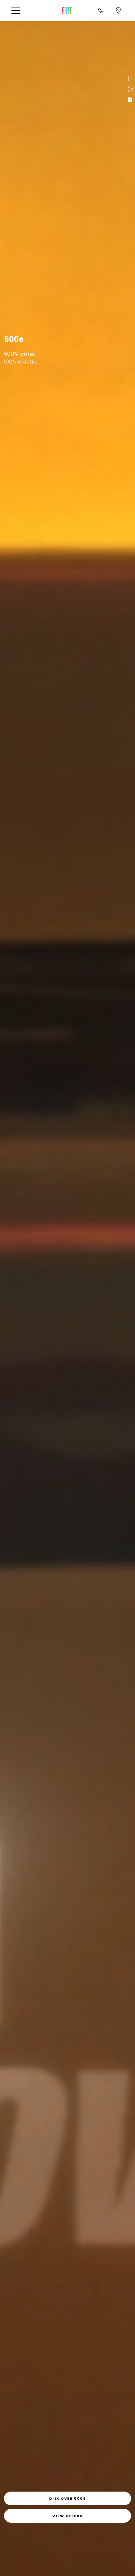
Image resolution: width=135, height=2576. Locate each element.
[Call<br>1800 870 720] (101, 10)
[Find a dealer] (118, 10)
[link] (67, 2498)
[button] (18, 11)
